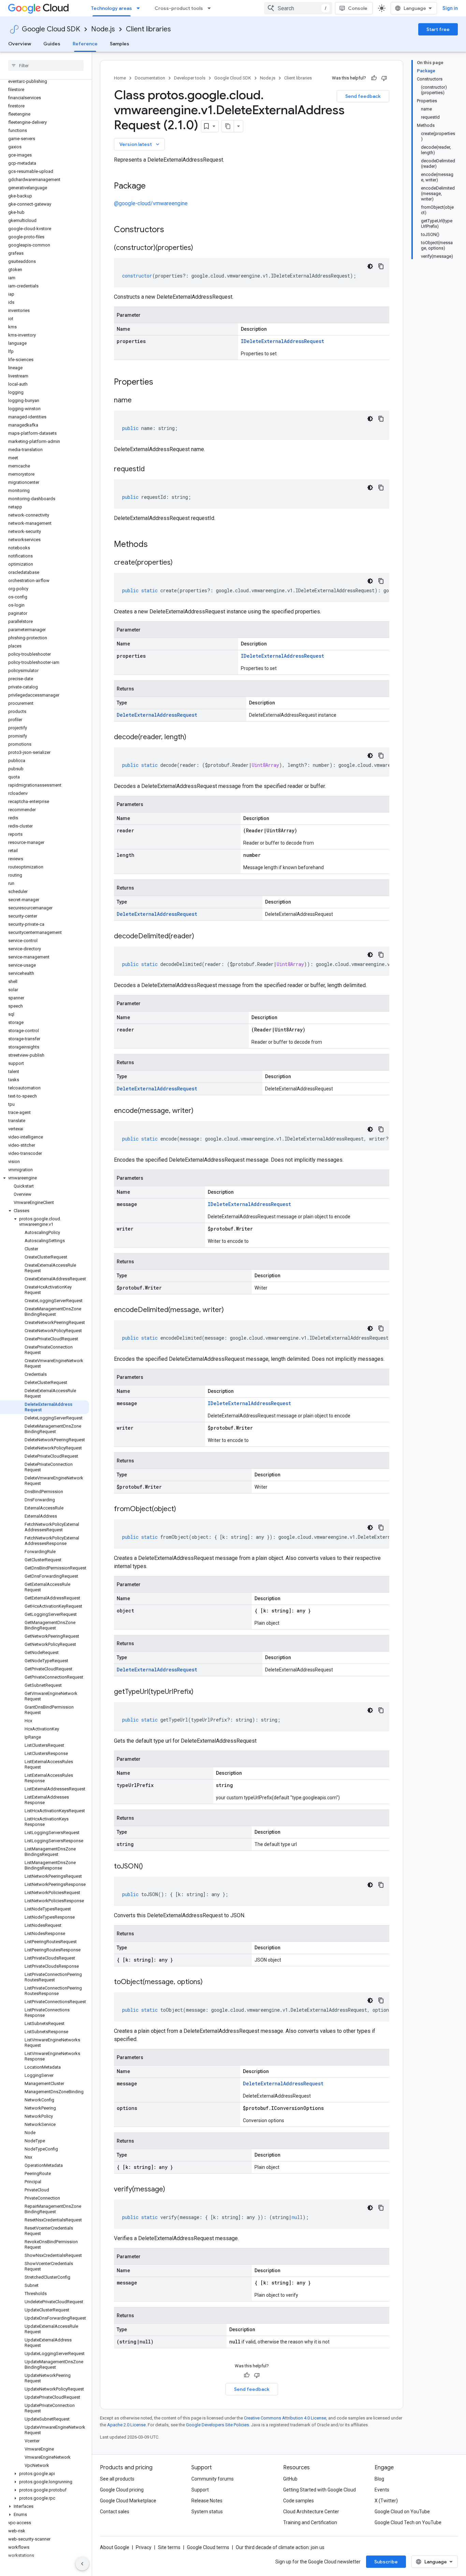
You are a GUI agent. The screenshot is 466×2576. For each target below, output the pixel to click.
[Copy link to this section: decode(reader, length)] (193, 738)
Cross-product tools (179, 8)
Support (200, 2490)
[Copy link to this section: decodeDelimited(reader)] (201, 937)
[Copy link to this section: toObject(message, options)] (209, 1982)
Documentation (150, 78)
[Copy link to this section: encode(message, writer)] (200, 1111)
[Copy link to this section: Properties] (162, 383)
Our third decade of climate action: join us (280, 2547)
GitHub (290, 2479)
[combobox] (298, 8)
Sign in (450, 8)
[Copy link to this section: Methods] (157, 545)
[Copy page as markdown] (228, 126)
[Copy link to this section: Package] (152, 187)
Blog (379, 2479)
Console (358, 8)
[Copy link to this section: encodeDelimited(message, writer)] (231, 1310)
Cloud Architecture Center (311, 2512)
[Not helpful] (384, 78)
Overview (20, 44)
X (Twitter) (386, 2501)
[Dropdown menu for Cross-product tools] (211, 8)
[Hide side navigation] (82, 2564)
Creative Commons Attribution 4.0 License (285, 2418)
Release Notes (207, 2501)
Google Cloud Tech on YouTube (408, 2522)
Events (382, 2490)
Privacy (144, 2547)
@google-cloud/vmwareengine (151, 203)
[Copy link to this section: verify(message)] (172, 2190)
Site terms (169, 2547)
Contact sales (115, 2512)
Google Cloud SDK (51, 29)
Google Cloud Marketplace (128, 2501)
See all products (117, 2479)
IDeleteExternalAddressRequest (282, 341)
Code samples (298, 2501)
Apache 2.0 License (126, 2425)
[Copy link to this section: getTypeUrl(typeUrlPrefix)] (200, 1692)
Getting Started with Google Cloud (319, 2490)
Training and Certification (310, 2522)
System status (207, 2512)
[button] (45, 1178)
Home (120, 78)
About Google (115, 2547)
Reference (85, 44)
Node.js (103, 29)
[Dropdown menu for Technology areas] (140, 8)
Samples (120, 44)
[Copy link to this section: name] (139, 401)
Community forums (213, 2479)
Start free (438, 29)
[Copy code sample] (381, 266)
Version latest (140, 144)
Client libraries (148, 29)
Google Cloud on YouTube (402, 2512)
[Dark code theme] (370, 266)
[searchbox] (46, 65)
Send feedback (363, 96)
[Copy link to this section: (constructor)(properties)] (200, 248)
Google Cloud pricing (122, 2490)
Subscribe (386, 2562)
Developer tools (190, 78)
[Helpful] (374, 78)
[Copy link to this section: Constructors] (173, 230)
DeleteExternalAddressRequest (157, 715)
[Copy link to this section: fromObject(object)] (183, 1509)
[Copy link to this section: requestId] (151, 470)
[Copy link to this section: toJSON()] (150, 1867)
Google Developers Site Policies (217, 2425)
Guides (52, 44)
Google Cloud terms (208, 2547)
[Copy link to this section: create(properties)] (179, 563)
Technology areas (112, 8)
